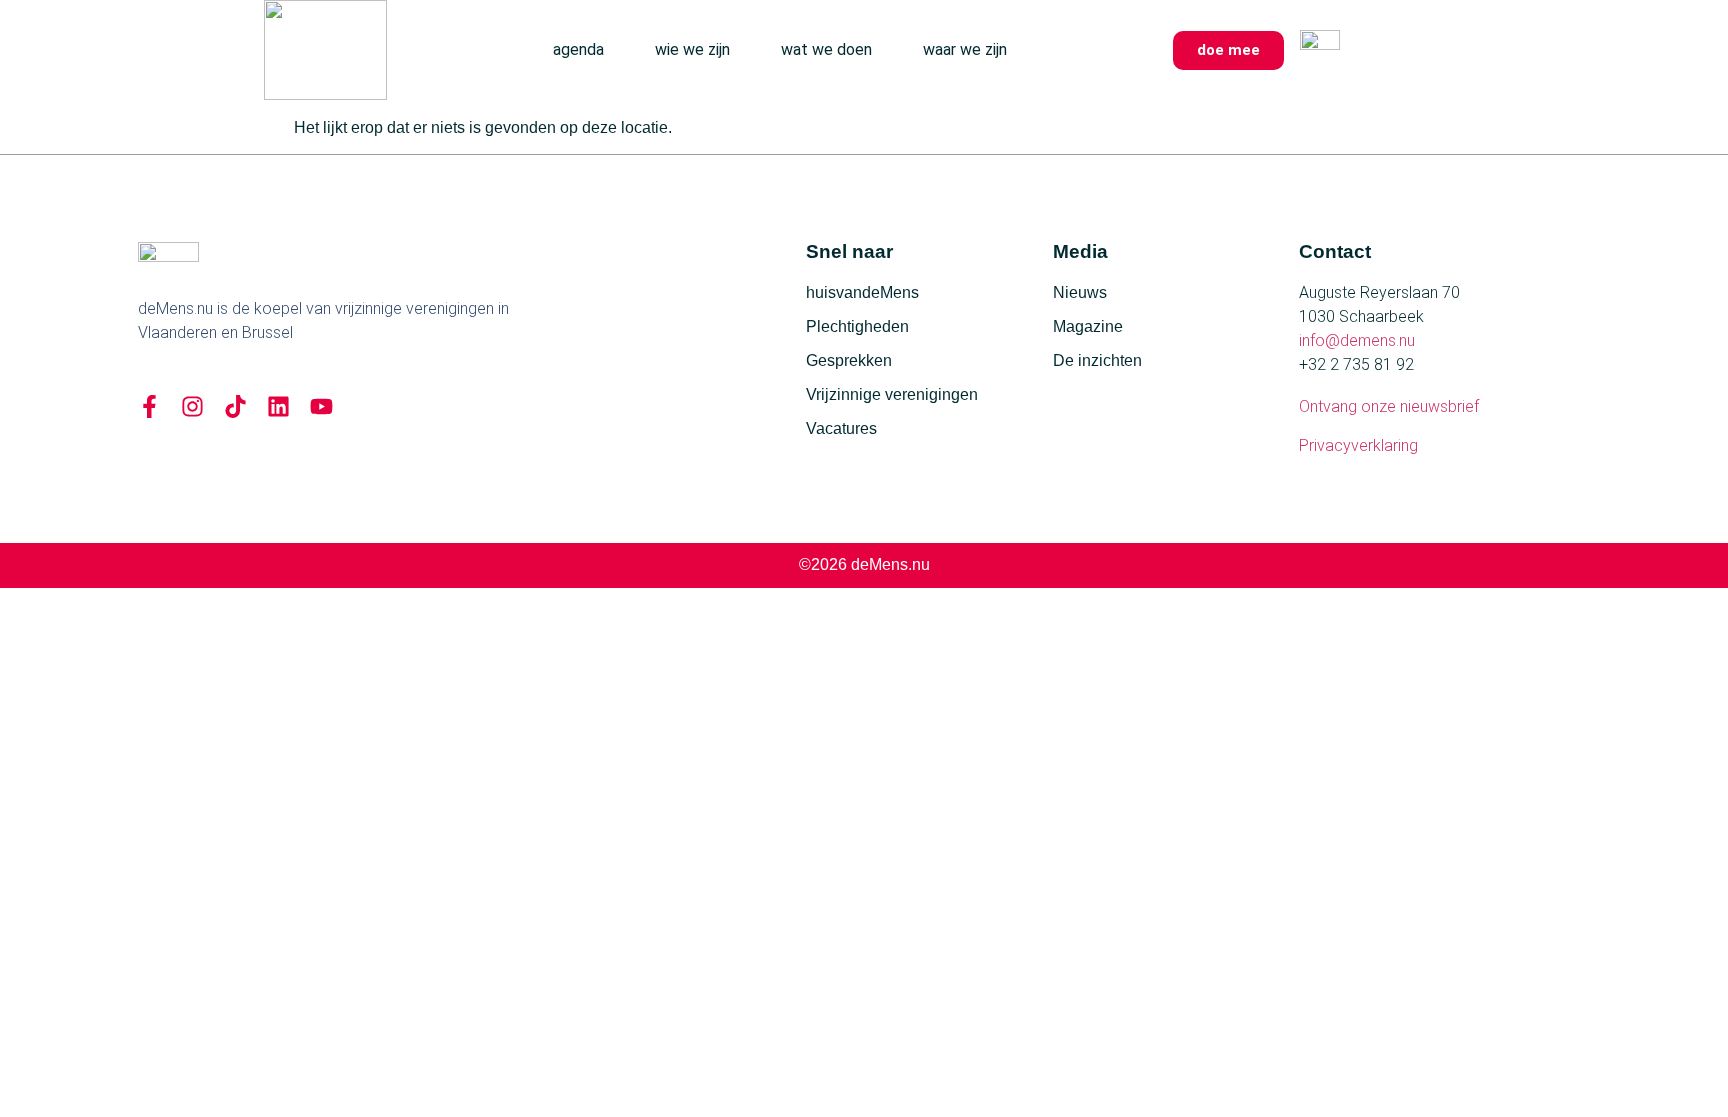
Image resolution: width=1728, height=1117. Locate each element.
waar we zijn (965, 49)
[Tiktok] (235, 406)
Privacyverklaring (1358, 445)
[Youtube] (321, 406)
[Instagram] (192, 406)
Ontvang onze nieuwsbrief (1389, 406)
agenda (578, 49)
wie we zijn (692, 49)
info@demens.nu (1357, 340)
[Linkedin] (278, 406)
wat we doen (826, 49)
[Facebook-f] (149, 406)
